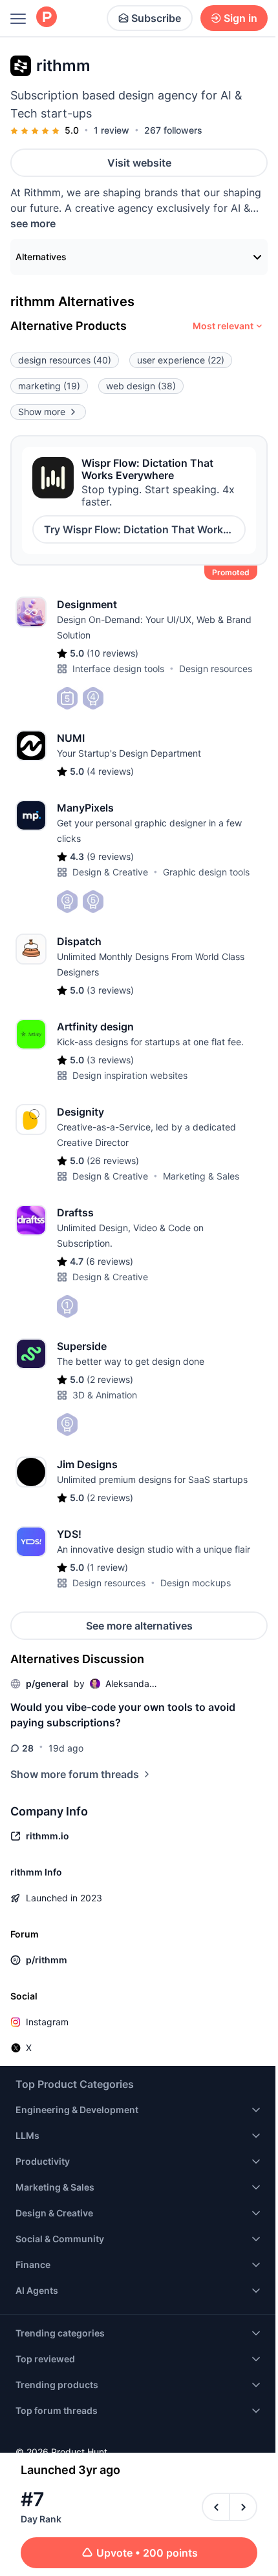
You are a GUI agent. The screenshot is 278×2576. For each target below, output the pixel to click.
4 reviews (110, 771)
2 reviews (110, 1379)
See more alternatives (139, 1626)
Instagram (47, 2022)
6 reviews (110, 1261)
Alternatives (41, 257)
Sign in (241, 18)
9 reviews (110, 856)
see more (33, 223)
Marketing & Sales (201, 1176)
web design (141, 386)
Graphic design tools (206, 872)
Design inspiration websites (130, 1075)
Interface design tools (118, 669)
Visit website (139, 163)
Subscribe (156, 18)
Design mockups (196, 1583)
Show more (42, 412)
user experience (181, 360)
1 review (112, 130)
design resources (65, 360)
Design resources (216, 669)
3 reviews (110, 990)
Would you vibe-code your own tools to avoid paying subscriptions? (123, 1715)
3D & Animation (105, 1395)
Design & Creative (110, 872)
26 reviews (113, 1160)
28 (28, 1748)
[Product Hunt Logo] (47, 18)
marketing (49, 386)
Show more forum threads (75, 1774)
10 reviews (112, 653)
